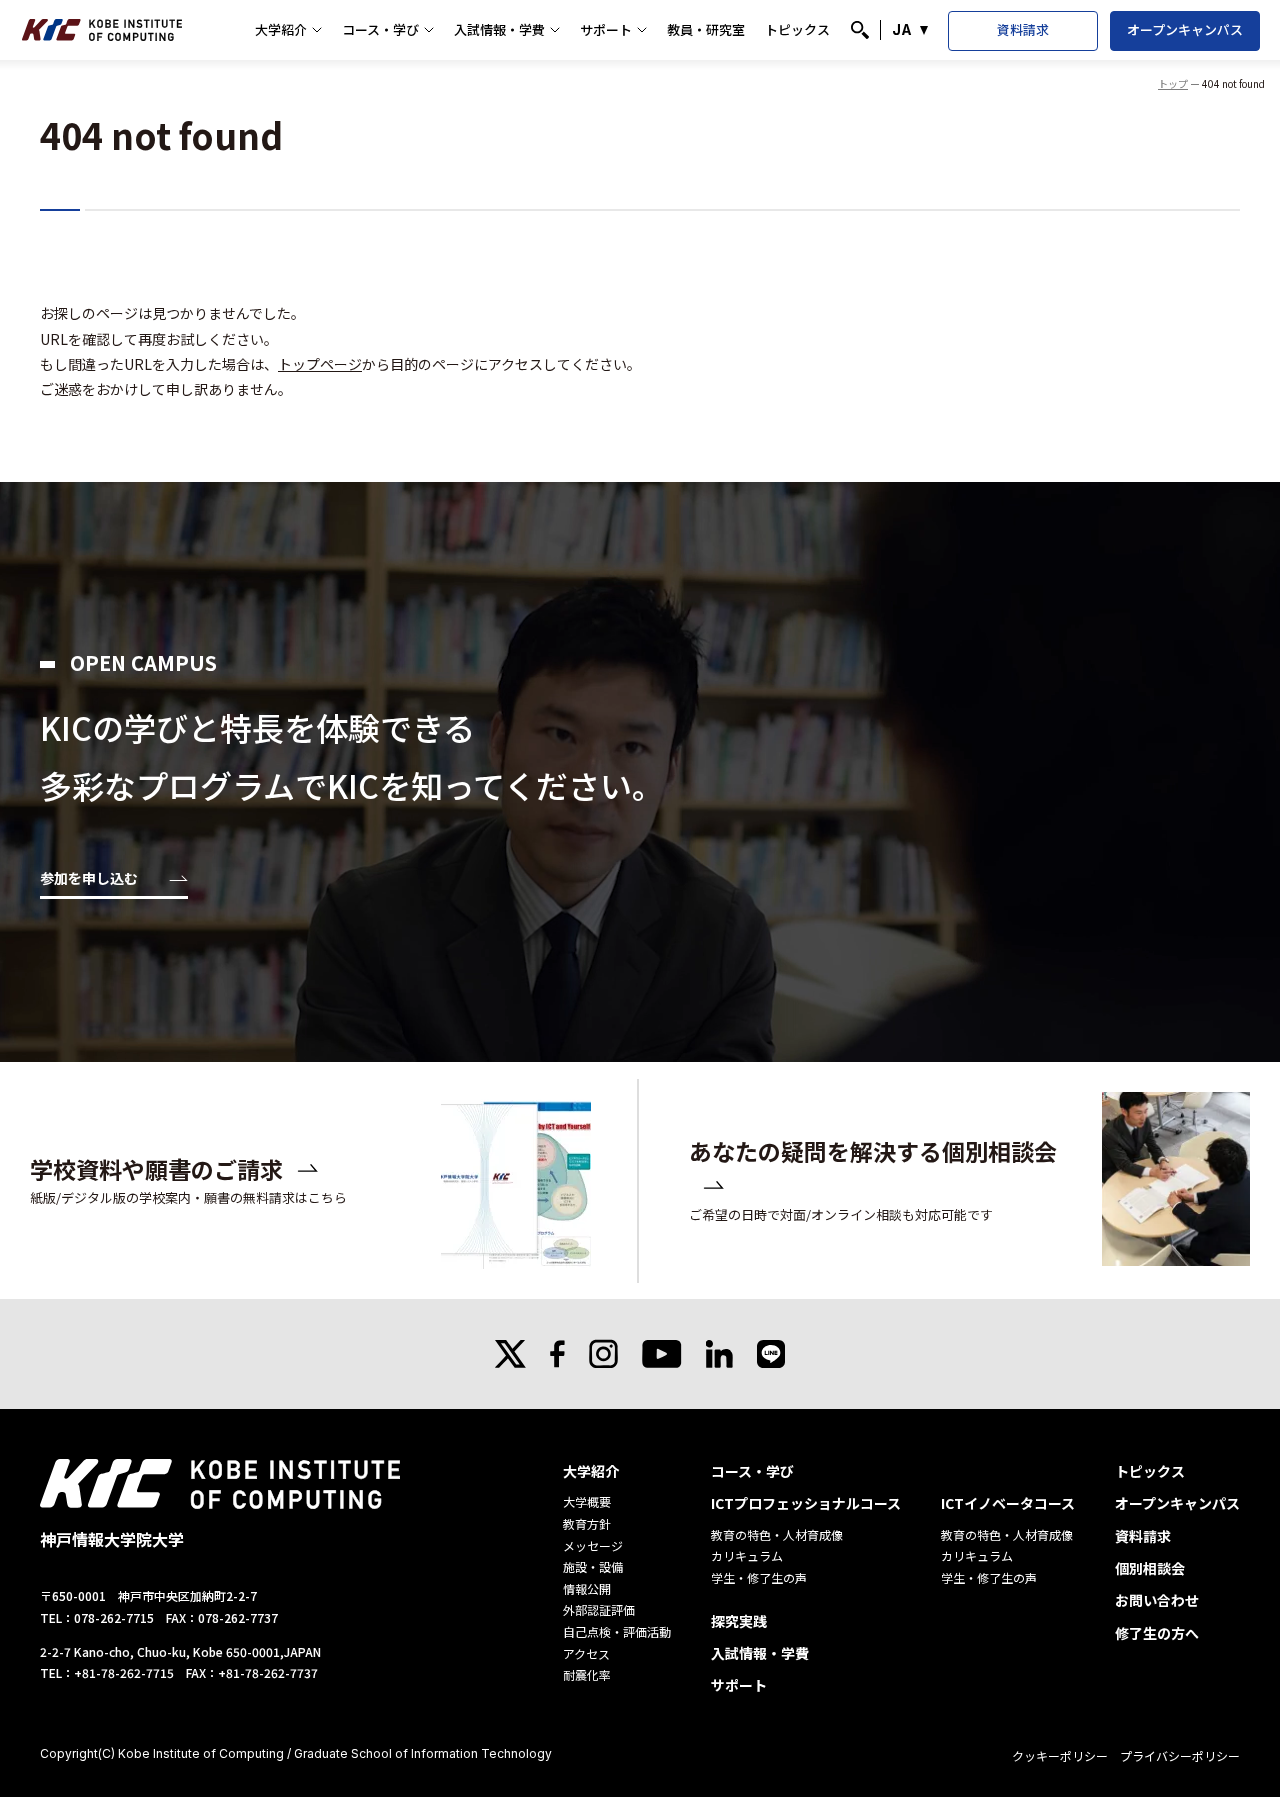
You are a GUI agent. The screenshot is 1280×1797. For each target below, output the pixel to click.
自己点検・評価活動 (617, 1631)
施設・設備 (593, 1566)
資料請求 (1023, 29)
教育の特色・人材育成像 (777, 1534)
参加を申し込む (89, 879)
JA (902, 29)
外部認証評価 (599, 1609)
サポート (606, 29)
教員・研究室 (706, 29)
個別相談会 (1150, 1568)
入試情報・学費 (499, 29)
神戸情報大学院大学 (102, 30)
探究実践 (739, 1621)
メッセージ (593, 1545)
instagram (603, 1354)
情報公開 (587, 1588)
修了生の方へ (1157, 1633)
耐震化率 (587, 1674)
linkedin (719, 1354)
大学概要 (587, 1501)
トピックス (797, 29)
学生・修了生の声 (759, 1577)
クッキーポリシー (1060, 1755)
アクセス (586, 1653)
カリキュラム (747, 1555)
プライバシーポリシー (1180, 1755)
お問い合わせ (1157, 1600)
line (771, 1354)
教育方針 (587, 1523)
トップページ (320, 364)
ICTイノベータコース (1008, 1503)
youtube (662, 1354)
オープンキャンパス (1185, 29)
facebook (557, 1354)
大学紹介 (281, 29)
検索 (860, 30)
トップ (1173, 83)
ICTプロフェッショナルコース (806, 1503)
